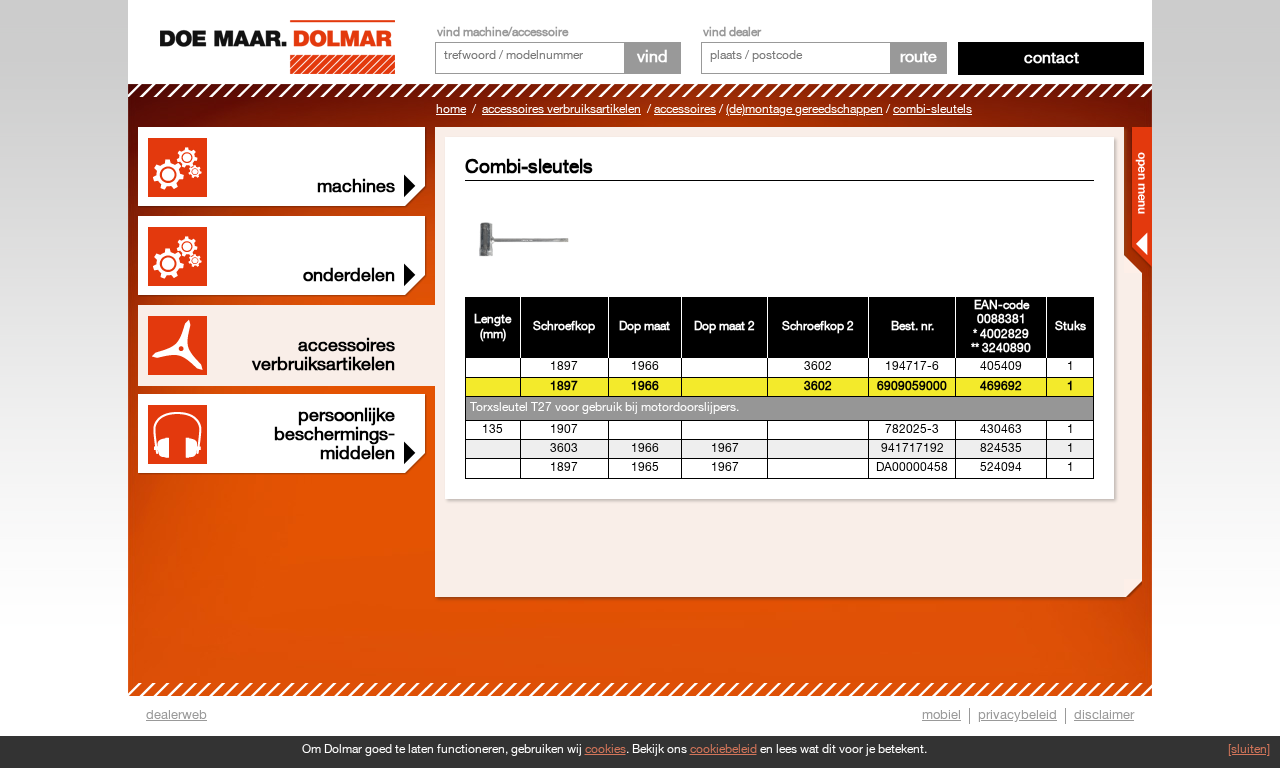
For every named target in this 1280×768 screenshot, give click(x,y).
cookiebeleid (723, 749)
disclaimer (1104, 715)
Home (451, 109)
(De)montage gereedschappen (804, 109)
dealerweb (176, 715)
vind (652, 57)
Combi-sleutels (932, 109)
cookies (605, 749)
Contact (1051, 58)
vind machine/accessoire (502, 32)
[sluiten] (1249, 749)
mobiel (941, 715)
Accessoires (685, 109)
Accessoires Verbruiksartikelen (561, 109)
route (918, 57)
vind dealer (732, 32)
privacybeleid (1017, 715)
